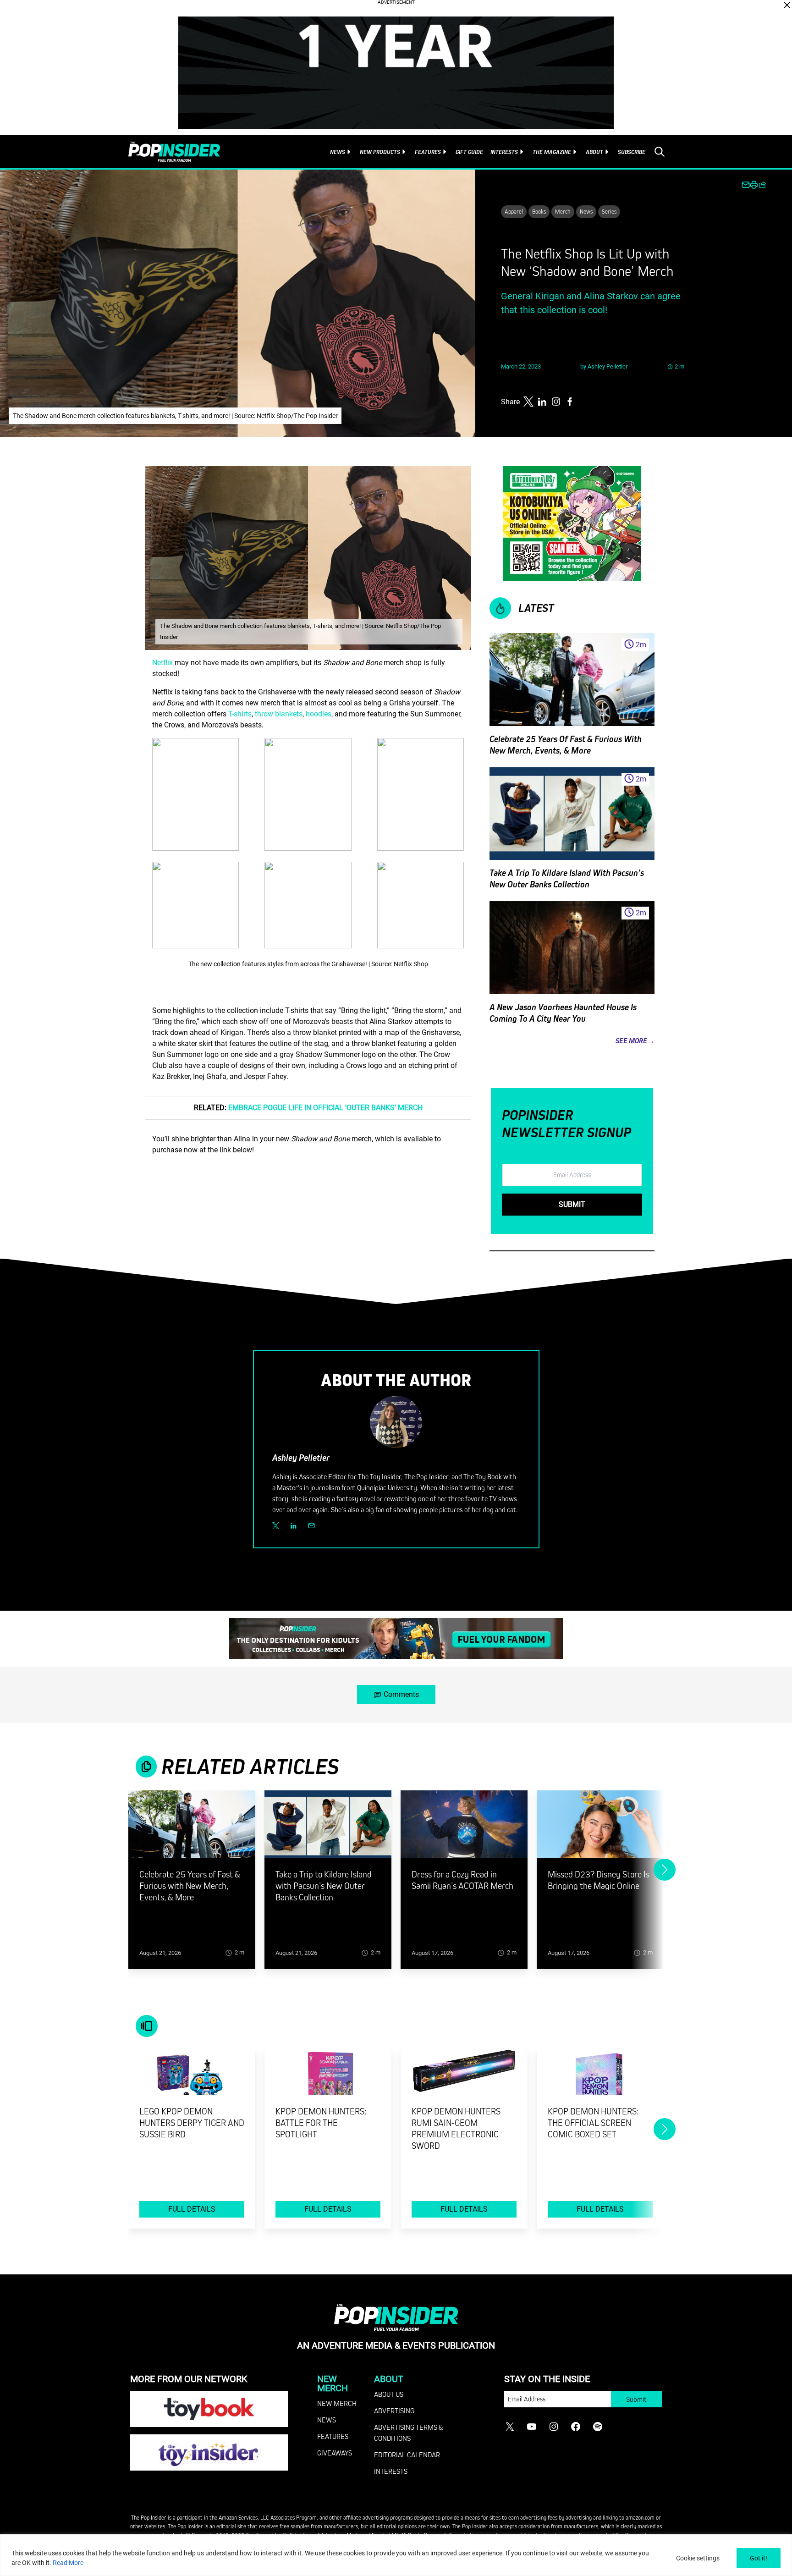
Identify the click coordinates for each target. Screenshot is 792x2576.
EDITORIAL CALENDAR (407, 2455)
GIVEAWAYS (335, 2453)
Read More (68, 2563)
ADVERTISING (394, 2411)
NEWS (327, 2420)
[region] (396, 2555)
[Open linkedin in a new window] (542, 402)
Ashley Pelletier (608, 366)
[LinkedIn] (294, 1526)
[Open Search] (660, 152)
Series (609, 211)
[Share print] (754, 185)
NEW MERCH (337, 2403)
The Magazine (552, 152)
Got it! (759, 2558)
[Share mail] (746, 185)
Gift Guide (469, 152)
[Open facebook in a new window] (570, 402)
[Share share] (762, 185)
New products (380, 152)
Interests (504, 152)
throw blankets (279, 714)
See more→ (635, 1041)
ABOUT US (389, 2394)
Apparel (514, 211)
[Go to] (192, 1830)
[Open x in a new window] (528, 402)
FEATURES (333, 2436)
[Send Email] (311, 1526)
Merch (563, 211)
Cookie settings (698, 2558)
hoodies (319, 714)
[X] (276, 1526)
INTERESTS (391, 2471)
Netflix (162, 663)
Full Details (192, 2209)
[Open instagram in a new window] (556, 402)
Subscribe (632, 152)
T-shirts (240, 714)
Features (428, 152)
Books (539, 211)
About (594, 152)
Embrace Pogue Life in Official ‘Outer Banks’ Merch (325, 1108)
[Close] (787, 5)
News (338, 152)
